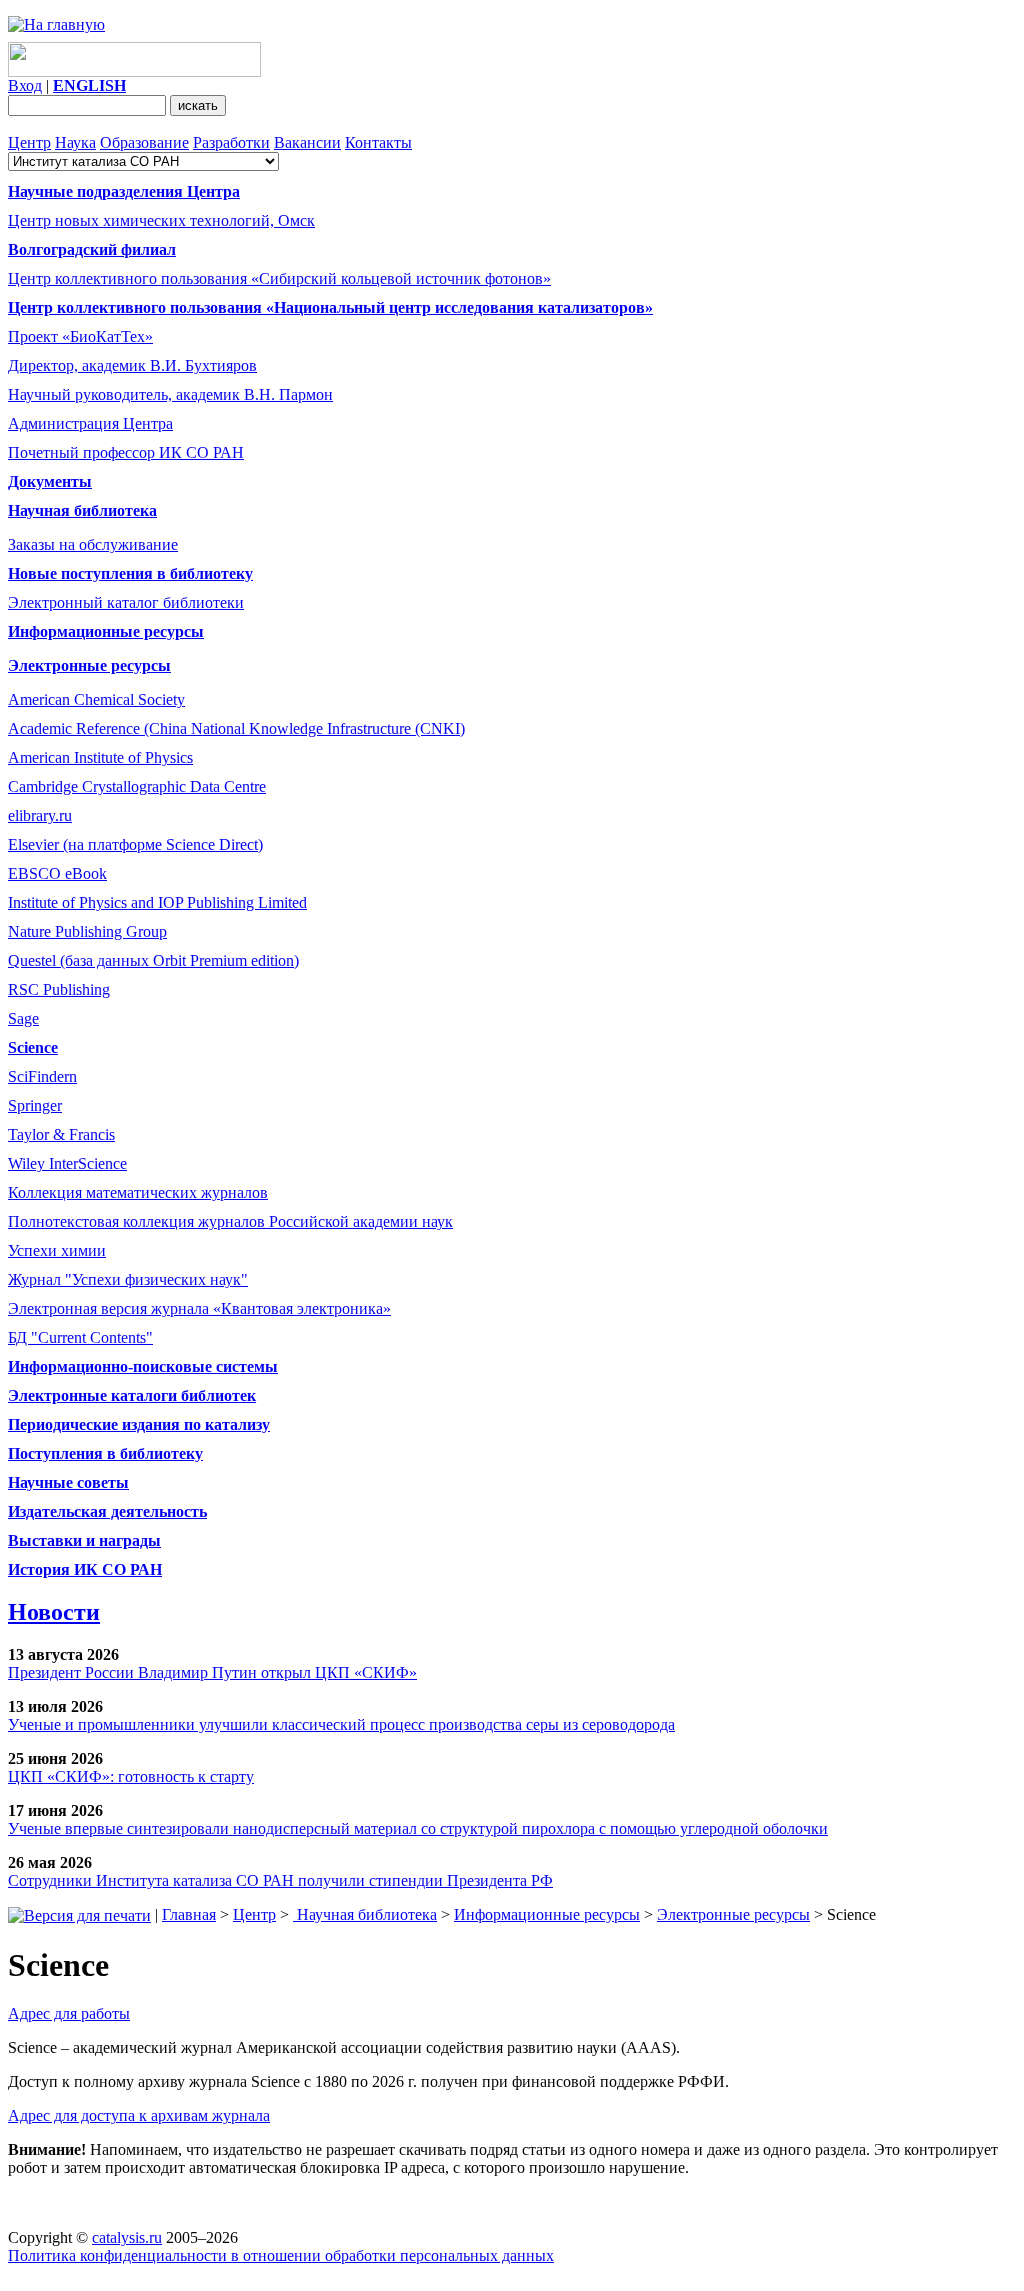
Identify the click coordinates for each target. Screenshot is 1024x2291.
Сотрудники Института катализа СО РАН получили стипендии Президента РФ (280, 1880)
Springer (35, 1105)
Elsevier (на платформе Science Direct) (135, 844)
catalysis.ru (127, 2237)
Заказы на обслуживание (93, 544)
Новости (54, 1612)
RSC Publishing (59, 989)
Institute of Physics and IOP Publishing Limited (157, 902)
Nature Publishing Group (87, 931)
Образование (144, 142)
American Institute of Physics (100, 757)
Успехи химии (57, 1250)
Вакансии (307, 142)
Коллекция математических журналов (138, 1192)
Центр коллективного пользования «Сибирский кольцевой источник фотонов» (279, 278)
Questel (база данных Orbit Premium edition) (153, 960)
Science (33, 1047)
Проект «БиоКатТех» (80, 336)
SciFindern (42, 1076)
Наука (75, 142)
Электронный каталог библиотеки (126, 602)
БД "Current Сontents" (80, 1337)
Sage (23, 1018)
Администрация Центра (90, 423)
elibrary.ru (40, 815)
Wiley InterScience (67, 1163)
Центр (29, 142)
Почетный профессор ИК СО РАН (126, 452)
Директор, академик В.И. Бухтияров (132, 365)
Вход (25, 85)
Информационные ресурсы (547, 1914)
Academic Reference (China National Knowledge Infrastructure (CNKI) (236, 728)
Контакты (378, 142)
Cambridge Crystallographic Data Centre (137, 786)
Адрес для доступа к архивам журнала (139, 2115)
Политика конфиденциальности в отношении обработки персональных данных (281, 2255)
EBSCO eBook (57, 873)
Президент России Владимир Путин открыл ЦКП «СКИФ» (212, 1672)
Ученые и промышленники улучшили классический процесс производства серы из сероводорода (341, 1724)
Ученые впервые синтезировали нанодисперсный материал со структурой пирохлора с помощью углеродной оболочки (418, 1828)
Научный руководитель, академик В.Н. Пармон (170, 394)
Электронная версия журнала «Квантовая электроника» (199, 1308)
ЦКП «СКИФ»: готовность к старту (131, 1776)
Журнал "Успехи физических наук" (128, 1279)
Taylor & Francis (61, 1134)
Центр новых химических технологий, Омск (161, 220)
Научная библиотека (365, 1914)
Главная (189, 1914)
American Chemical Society (96, 699)
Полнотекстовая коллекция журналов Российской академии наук (230, 1221)
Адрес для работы (69, 2013)
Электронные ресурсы (733, 1914)
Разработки (231, 142)
